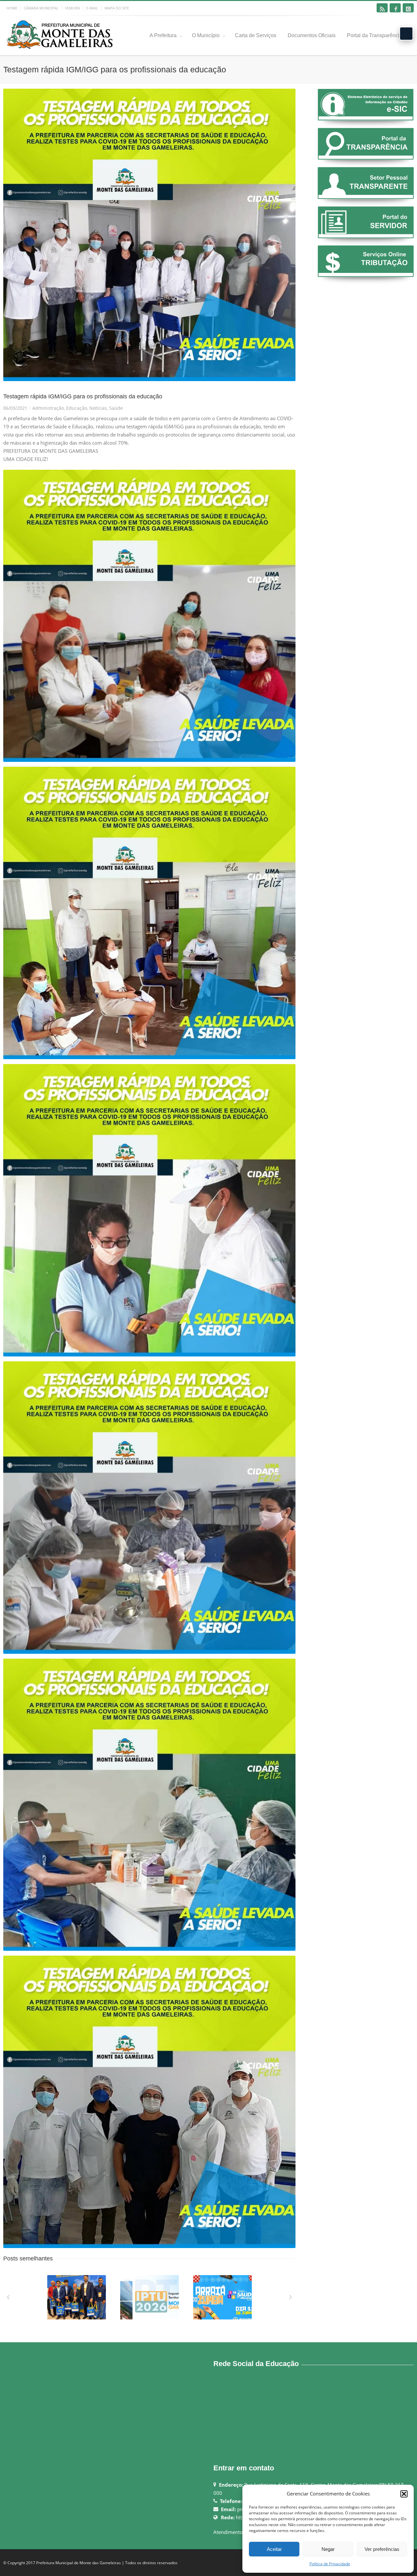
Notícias (98, 408)
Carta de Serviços (256, 35)
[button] (404, 2494)
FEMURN (72, 8)
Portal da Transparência (375, 35)
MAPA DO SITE (117, 8)
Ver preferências (382, 2549)
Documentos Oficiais (312, 35)
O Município (206, 35)
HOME (12, 8)
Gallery (77, 2300)
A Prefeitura (163, 35)
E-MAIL (92, 8)
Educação (77, 408)
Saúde (116, 408)
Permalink (65, 2284)
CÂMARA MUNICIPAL (41, 8)
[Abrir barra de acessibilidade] (406, 34)
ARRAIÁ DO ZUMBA (223, 2318)
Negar (328, 2549)
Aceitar (274, 2549)
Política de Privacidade (330, 2564)
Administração (48, 408)
